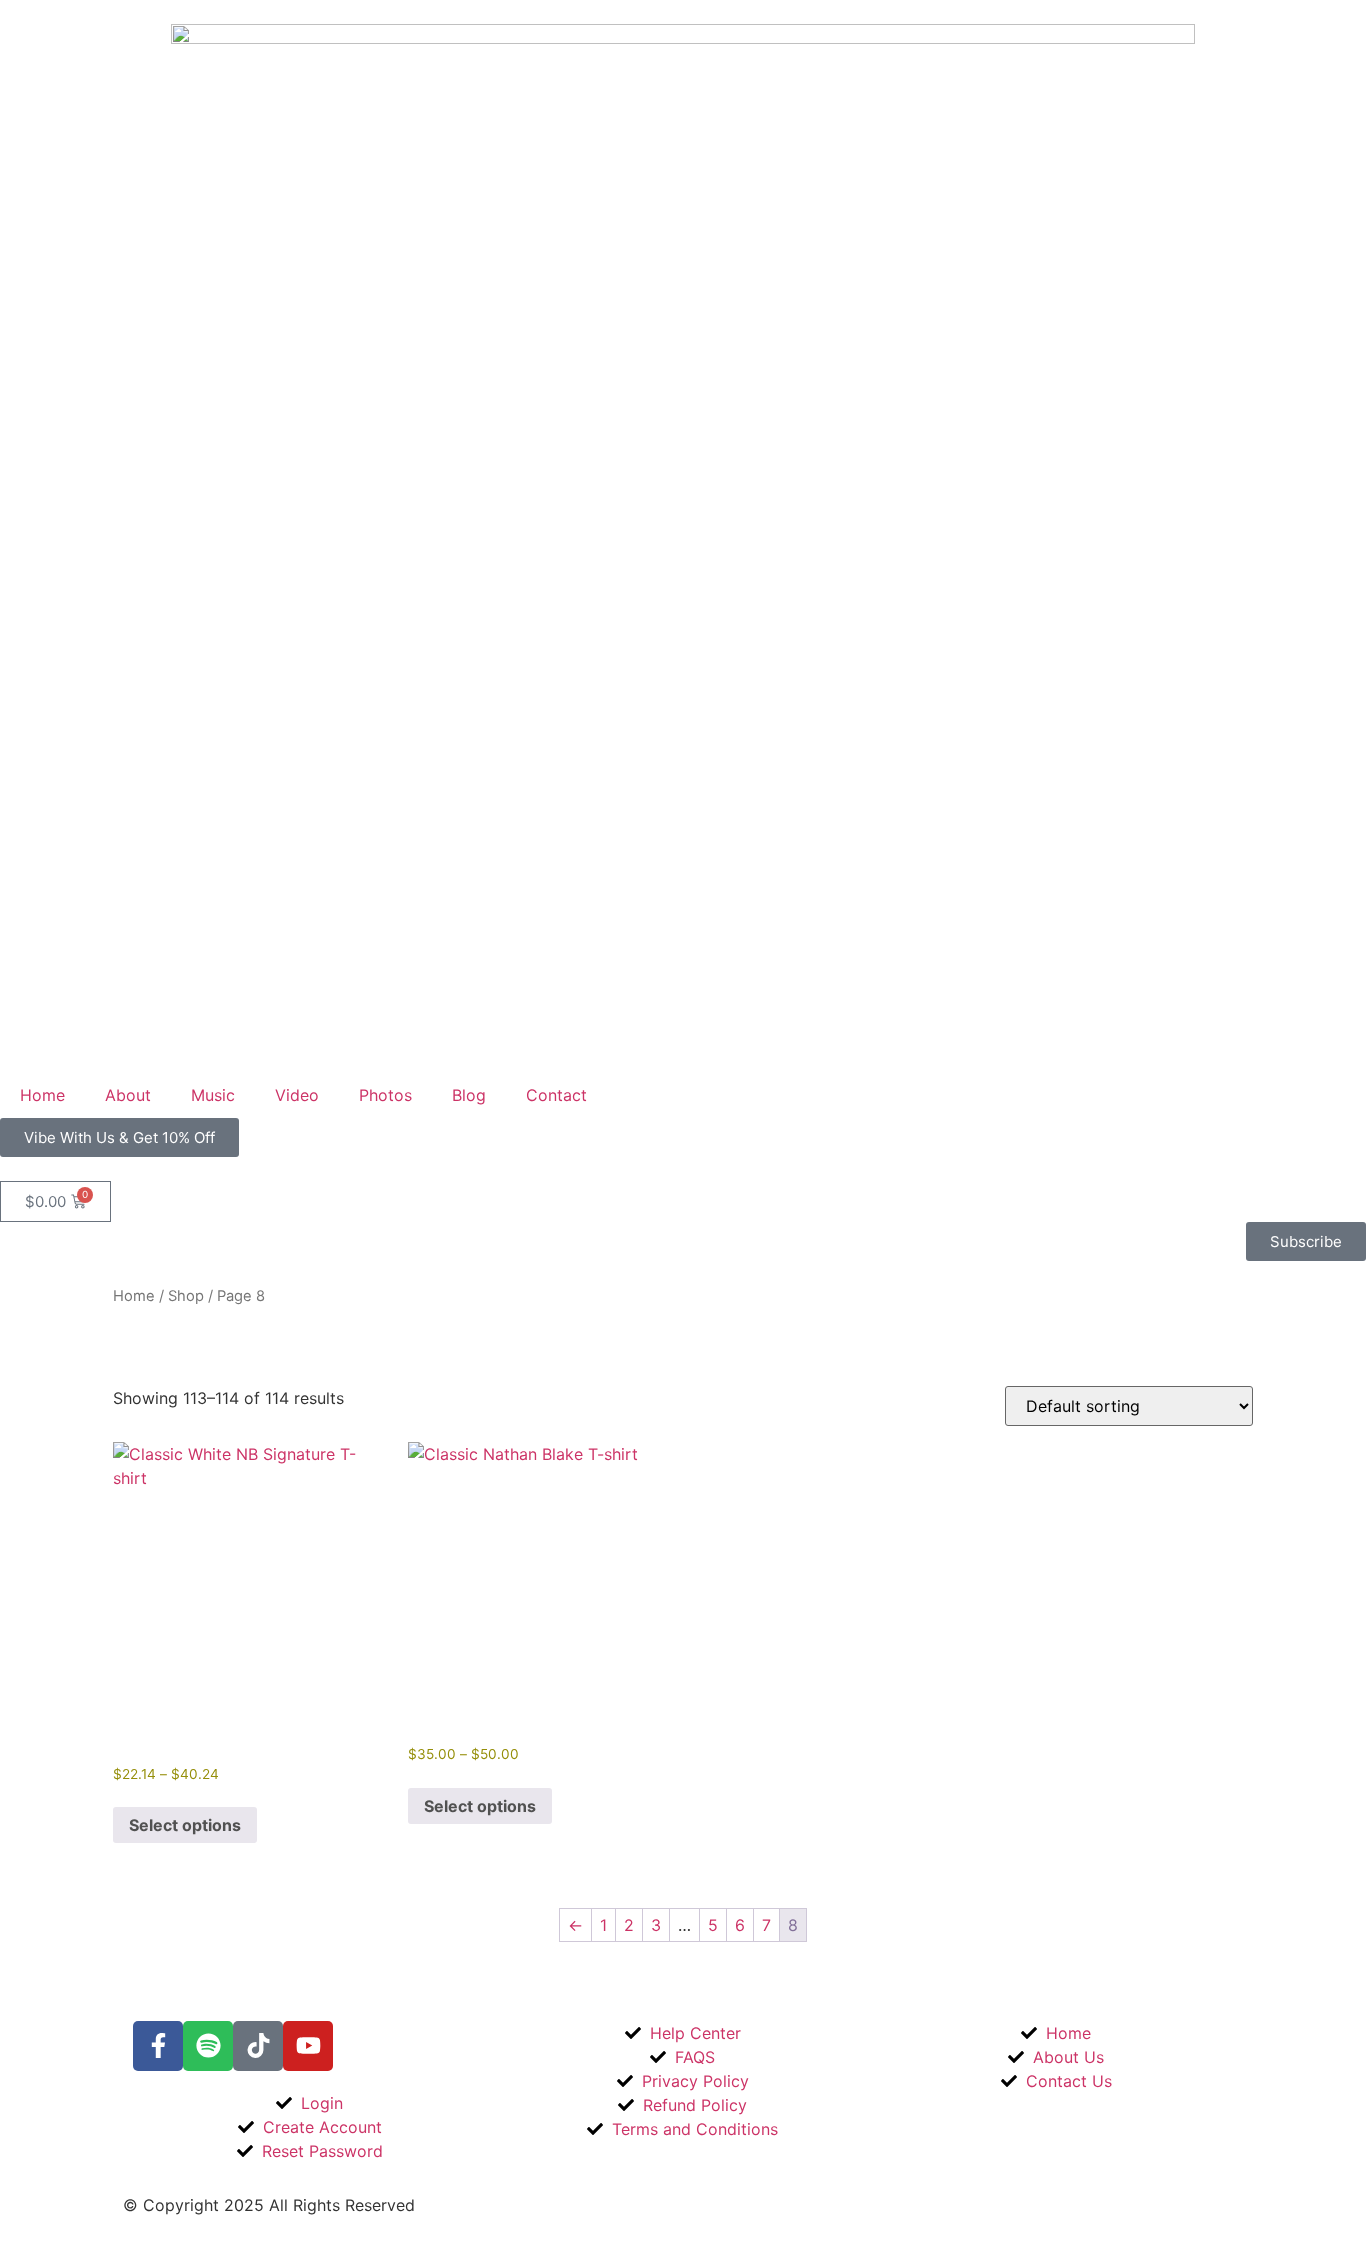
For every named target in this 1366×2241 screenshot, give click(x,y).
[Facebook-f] (158, 2046)
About (128, 1095)
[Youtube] (308, 2046)
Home (42, 1095)
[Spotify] (208, 2046)
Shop (186, 1296)
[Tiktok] (258, 2046)
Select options (185, 1825)
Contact (556, 1095)
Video (297, 1095)
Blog (469, 1095)
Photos (385, 1095)
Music (213, 1095)
